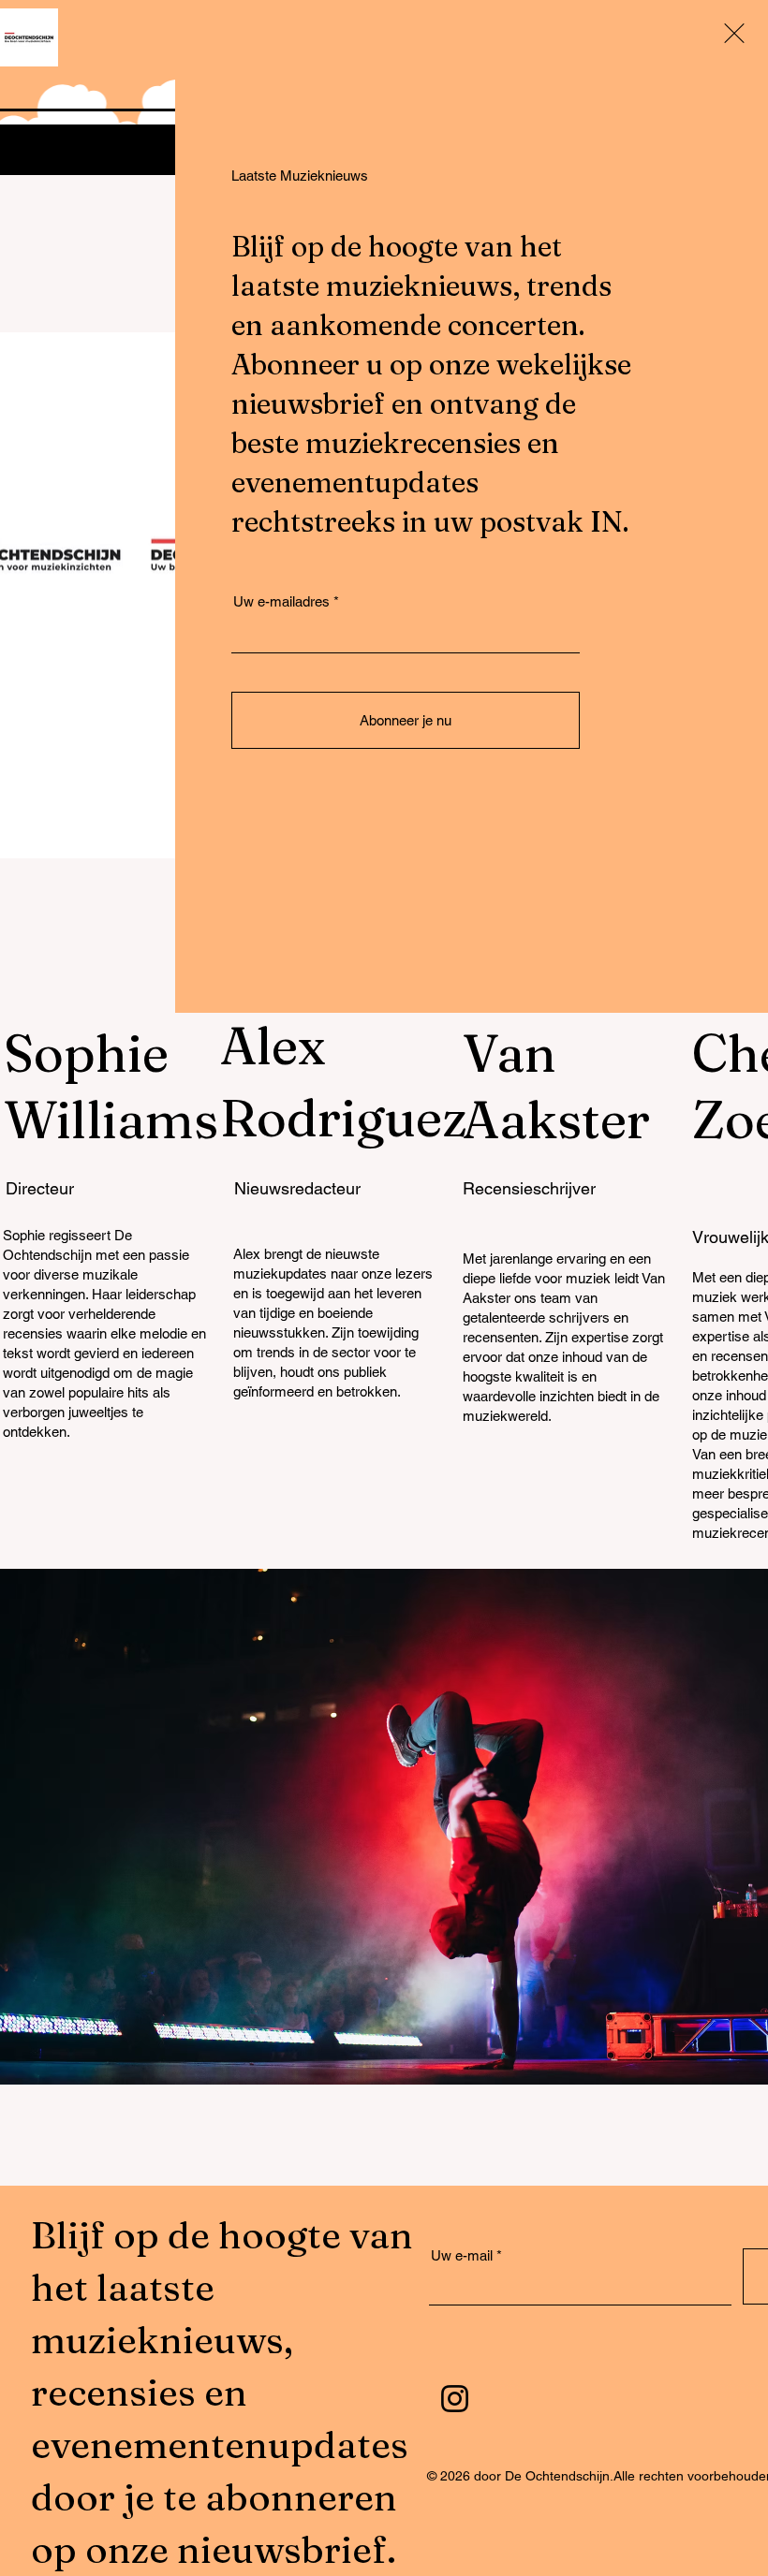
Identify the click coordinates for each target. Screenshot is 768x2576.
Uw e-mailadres (281, 601)
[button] (734, 33)
